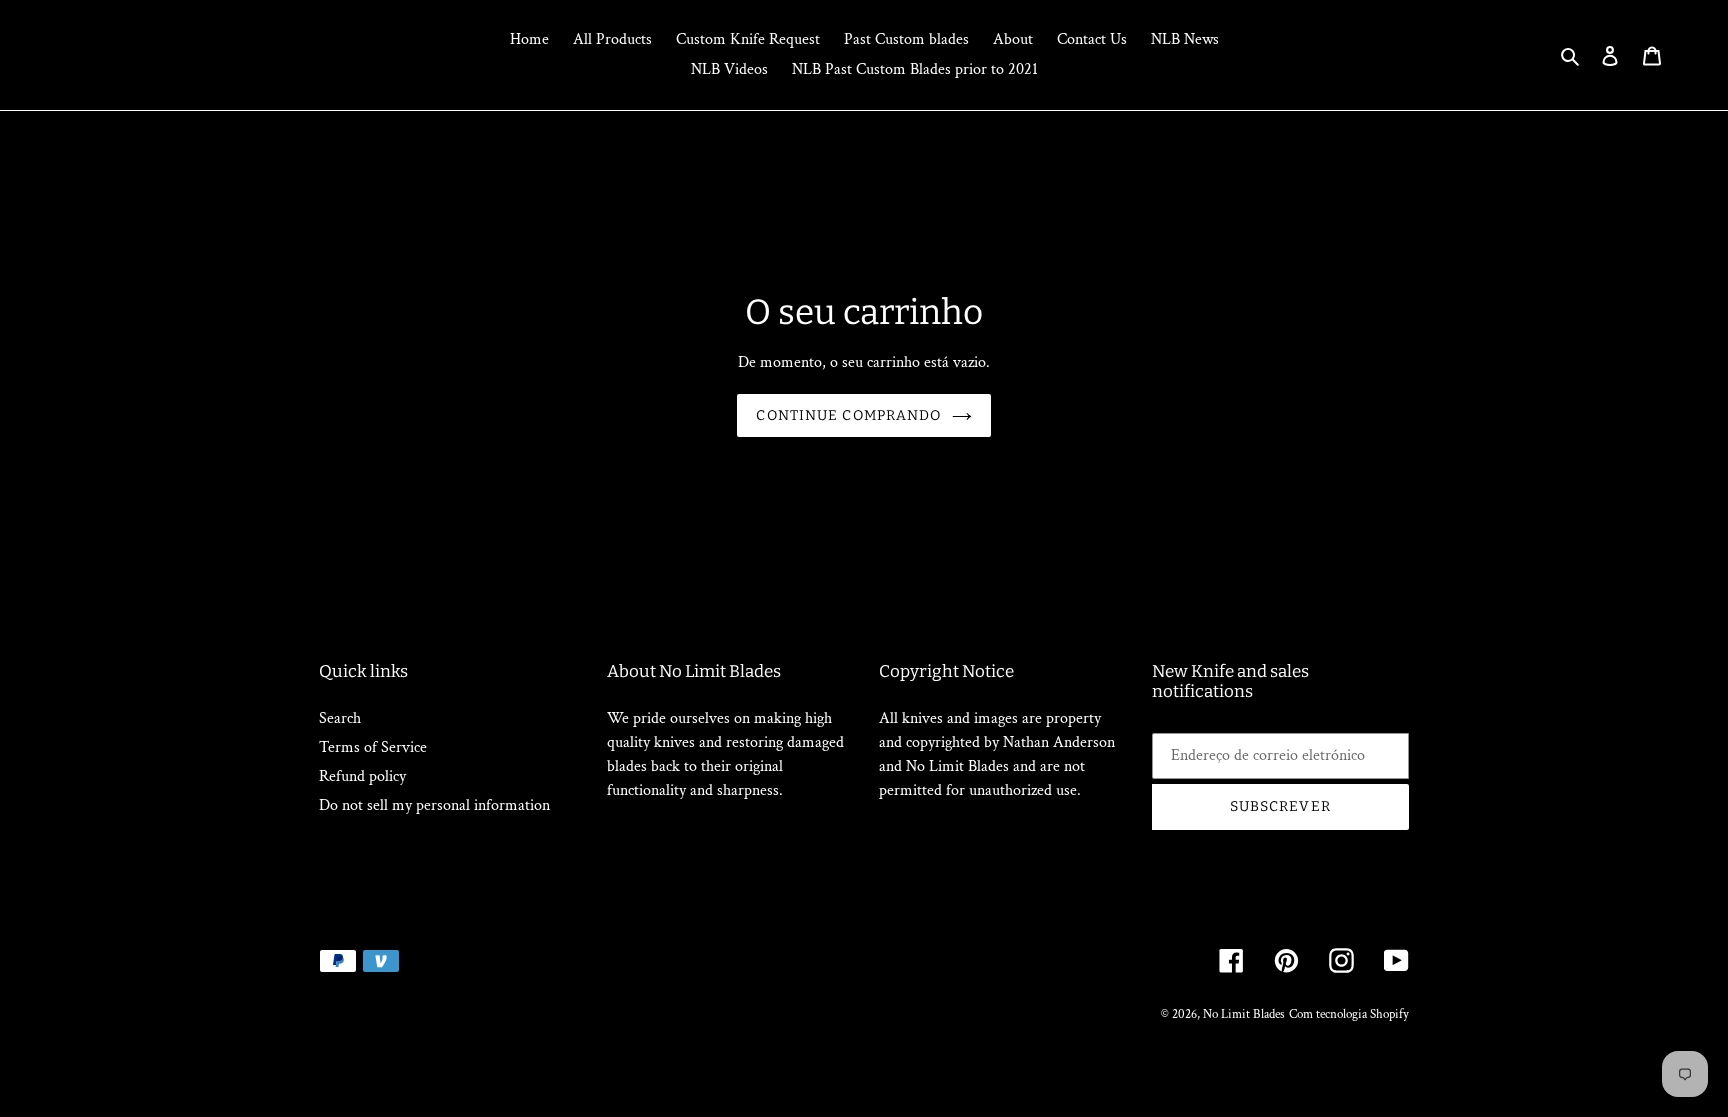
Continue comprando (848, 415)
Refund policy (362, 776)
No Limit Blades (1244, 1014)
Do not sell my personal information (434, 805)
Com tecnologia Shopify (1349, 1014)
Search (340, 718)
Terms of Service (373, 747)
